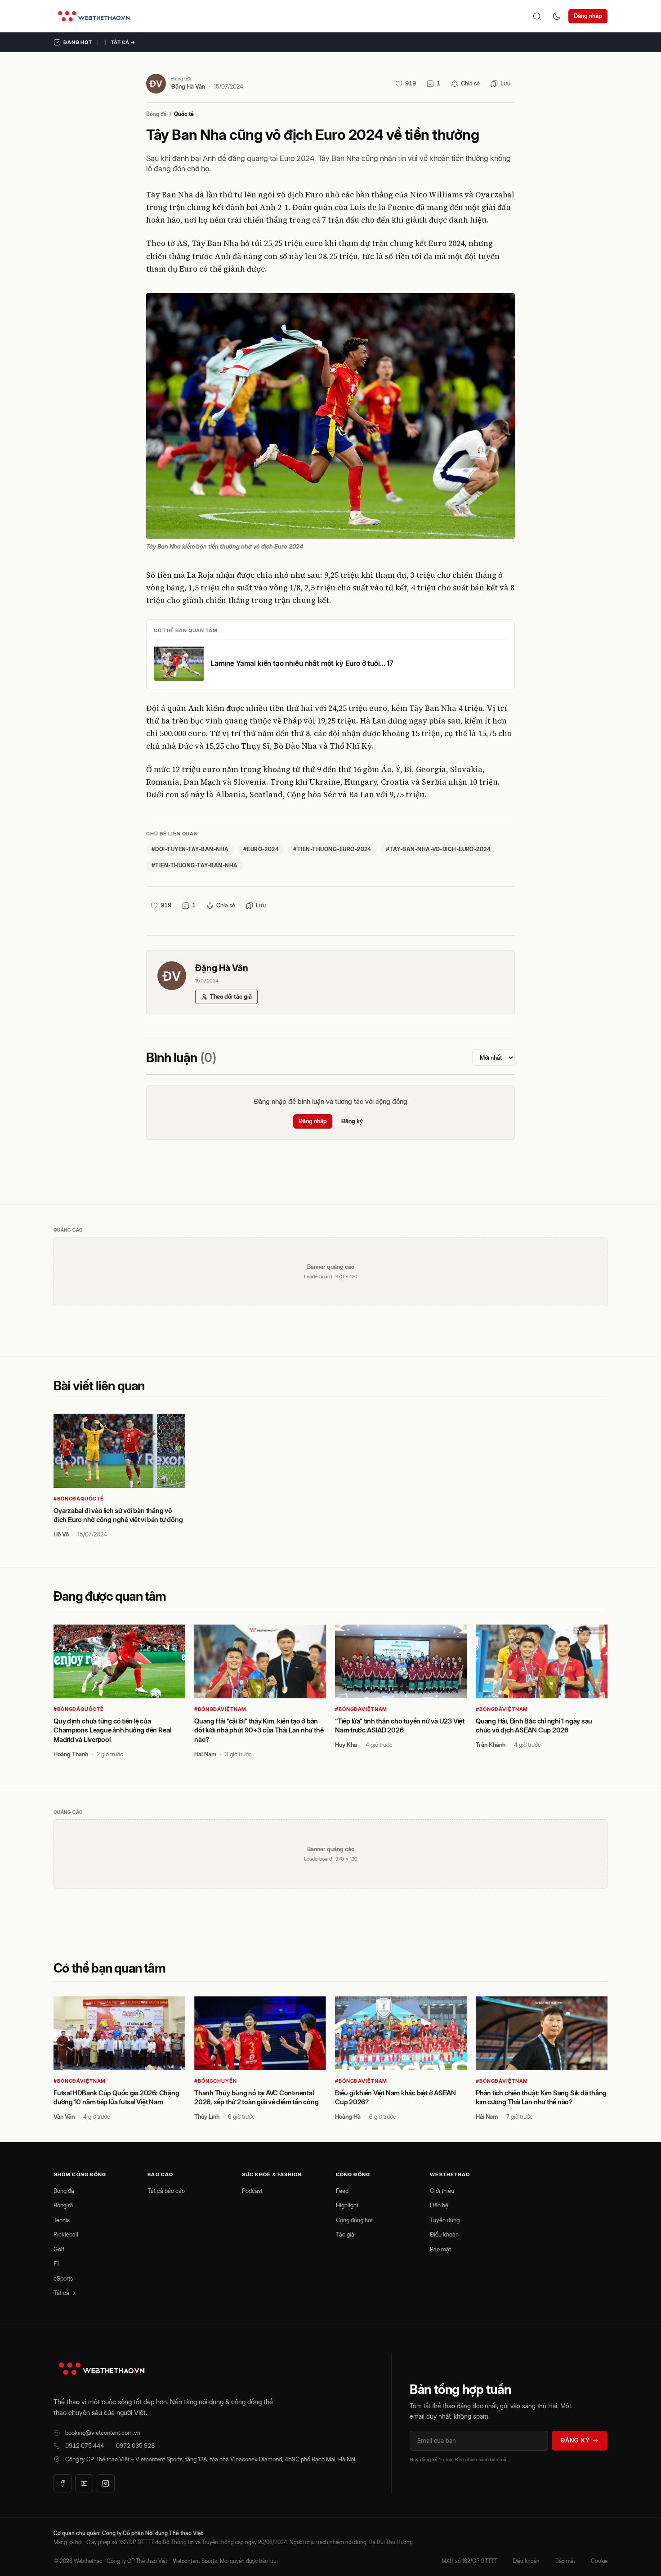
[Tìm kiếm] (537, 16)
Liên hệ (439, 2205)
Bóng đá (156, 114)
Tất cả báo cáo (166, 2191)
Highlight (347, 2205)
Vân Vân (64, 2116)
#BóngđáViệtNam (220, 1709)
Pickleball (66, 2234)
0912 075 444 (85, 2446)
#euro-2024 (261, 849)
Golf (59, 2249)
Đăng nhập (588, 16)
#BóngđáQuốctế (78, 1499)
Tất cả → (123, 42)
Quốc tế (184, 114)
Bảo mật (440, 2249)
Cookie (599, 2561)
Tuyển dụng (445, 2220)
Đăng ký (352, 1121)
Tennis (62, 2220)
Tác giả (345, 2234)
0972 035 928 (135, 2446)
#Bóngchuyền (216, 2081)
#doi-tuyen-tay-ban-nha (190, 849)
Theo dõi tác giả (231, 996)
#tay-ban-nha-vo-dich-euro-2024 (438, 849)
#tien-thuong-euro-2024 (332, 849)
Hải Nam (205, 1754)
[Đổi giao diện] (557, 16)
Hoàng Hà (348, 2116)
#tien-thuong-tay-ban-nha (195, 865)
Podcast (252, 2191)
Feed (342, 2191)
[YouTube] (84, 2483)
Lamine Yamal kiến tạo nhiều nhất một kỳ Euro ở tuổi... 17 (302, 663)
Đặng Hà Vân (188, 86)
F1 (56, 2263)
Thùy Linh (207, 2116)
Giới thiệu (442, 2191)
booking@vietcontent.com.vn (103, 2433)
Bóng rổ (63, 2205)
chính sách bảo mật (487, 2460)
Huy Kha (346, 1745)
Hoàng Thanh (71, 1754)
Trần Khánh (491, 1745)
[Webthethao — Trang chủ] (94, 16)
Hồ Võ (61, 1534)
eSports (63, 2278)
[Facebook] (63, 2483)
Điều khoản (444, 2234)
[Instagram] (106, 2483)
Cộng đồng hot (354, 2220)
